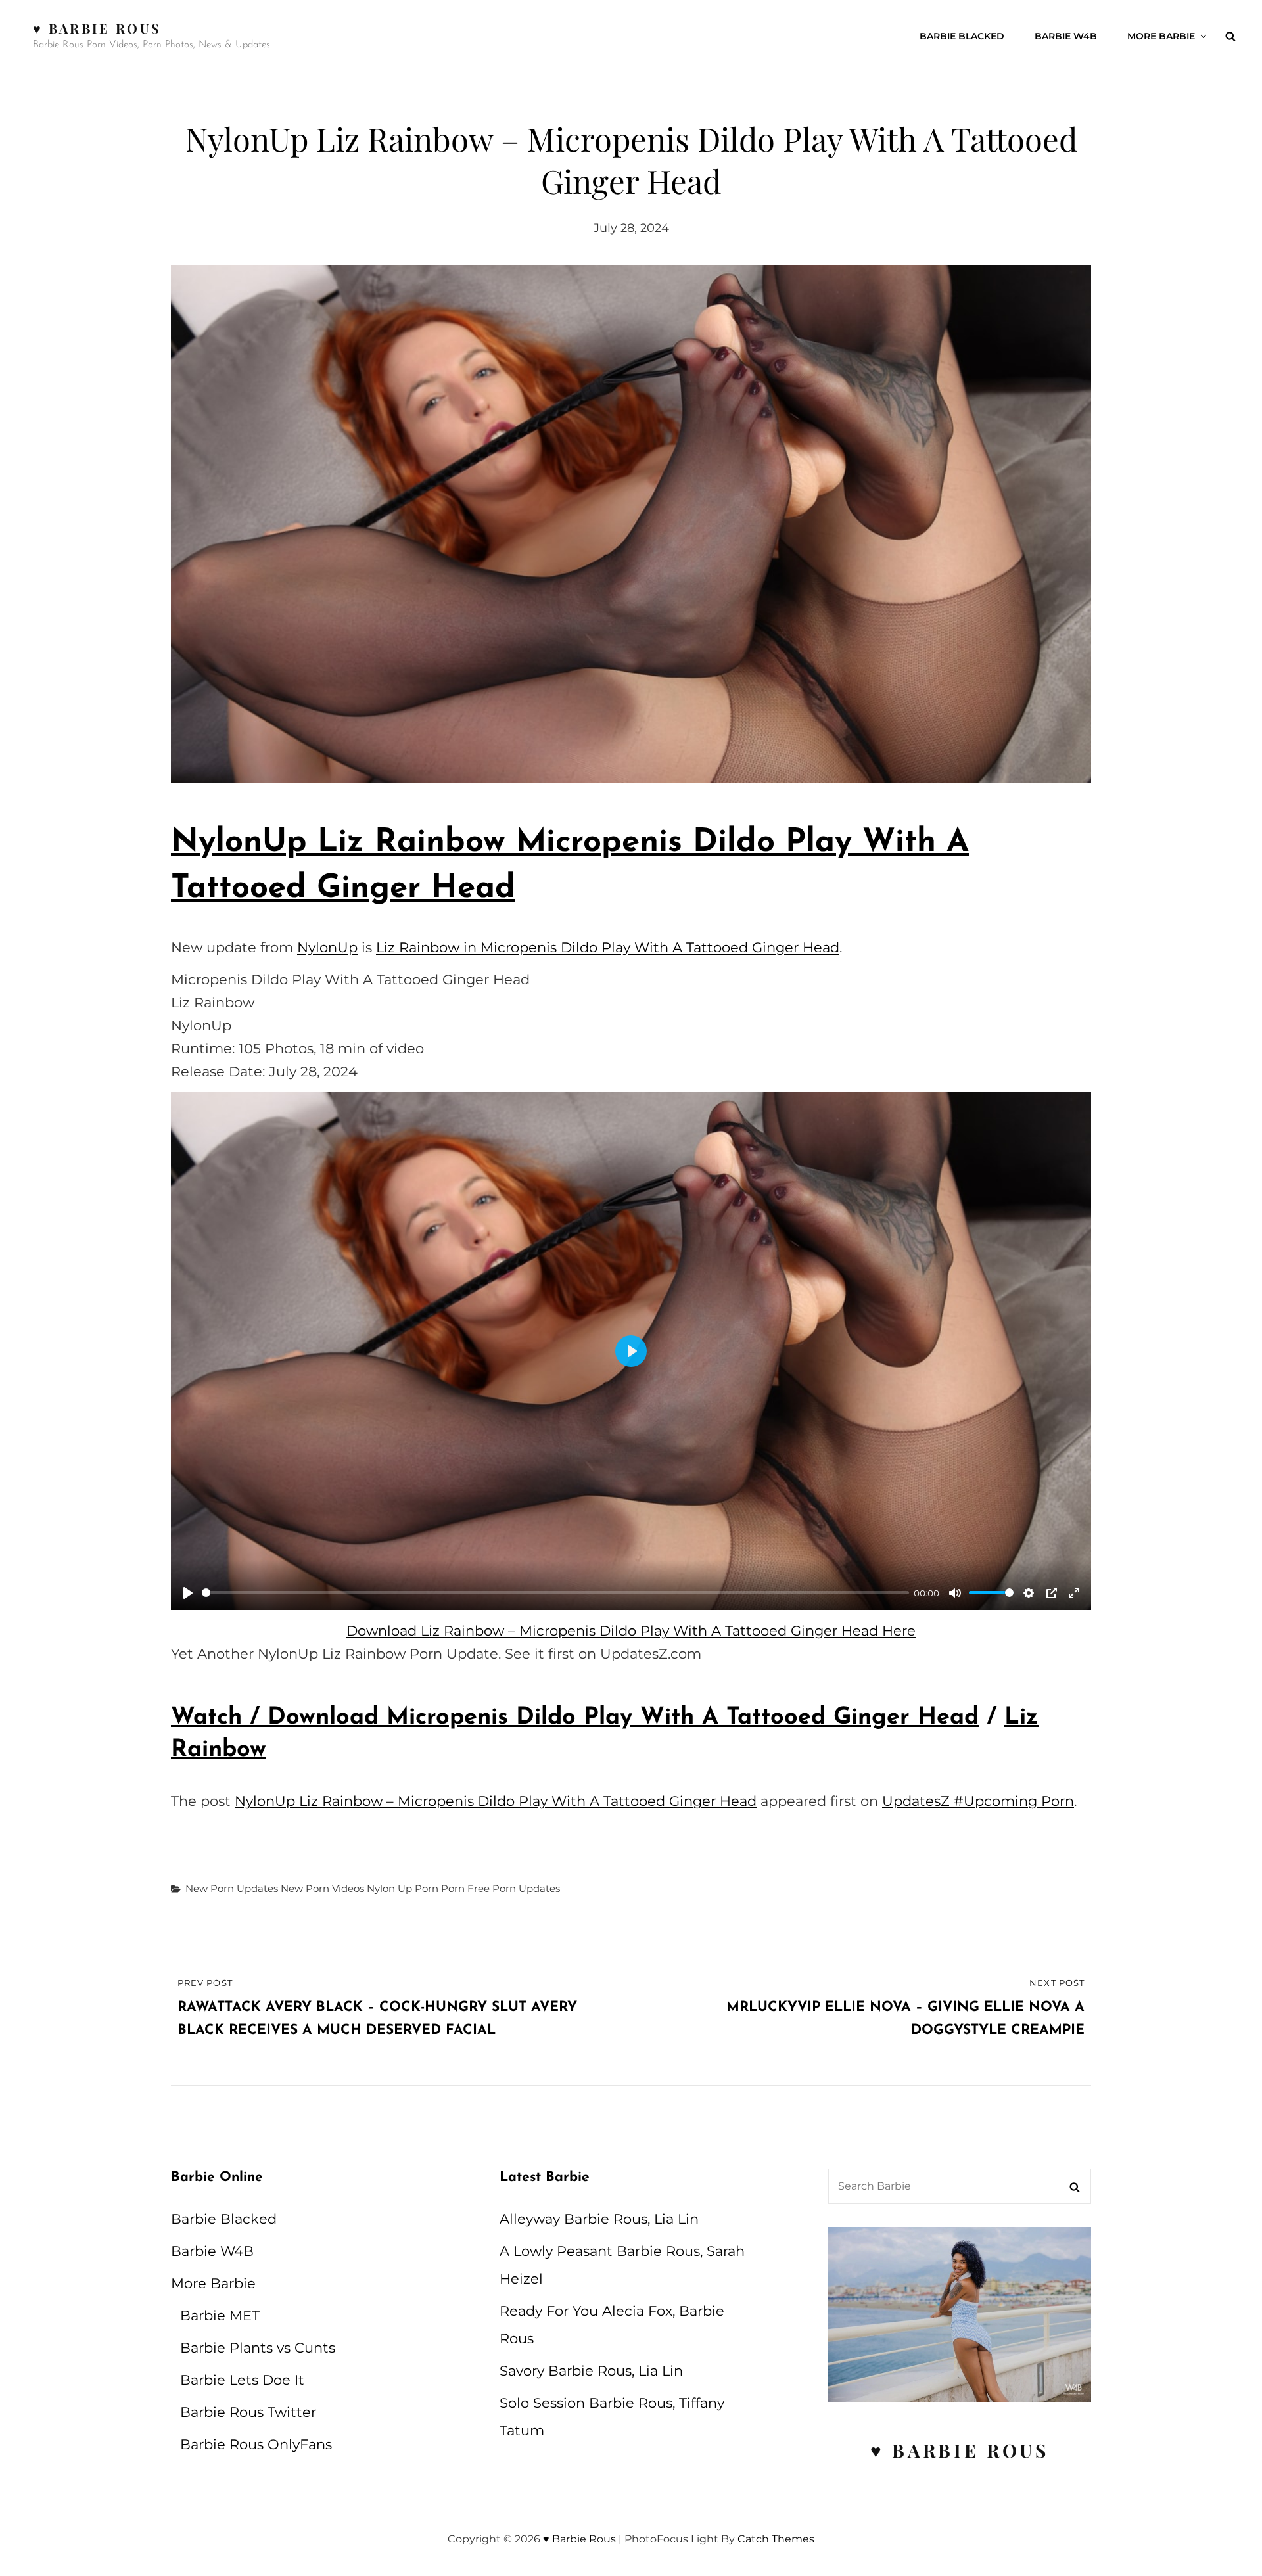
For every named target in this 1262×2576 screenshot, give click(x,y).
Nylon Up (389, 1888)
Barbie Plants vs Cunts (258, 2348)
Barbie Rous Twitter (248, 2412)
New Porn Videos (322, 1888)
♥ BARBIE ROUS (960, 2450)
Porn (427, 1888)
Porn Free (465, 1888)
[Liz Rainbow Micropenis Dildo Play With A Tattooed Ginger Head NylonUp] (631, 524)
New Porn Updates (232, 1888)
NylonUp (327, 947)
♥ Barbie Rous (97, 28)
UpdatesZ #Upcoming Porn (978, 1801)
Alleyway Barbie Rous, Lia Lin (599, 2219)
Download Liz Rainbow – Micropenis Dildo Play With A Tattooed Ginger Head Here (631, 1631)
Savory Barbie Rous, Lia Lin (591, 2371)
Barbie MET (220, 2315)
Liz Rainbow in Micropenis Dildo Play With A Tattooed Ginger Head (608, 947)
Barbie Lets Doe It (242, 2380)
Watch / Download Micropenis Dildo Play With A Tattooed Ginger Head (575, 1718)
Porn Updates (526, 1888)
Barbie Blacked (962, 36)
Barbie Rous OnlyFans (256, 2444)
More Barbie (1161, 36)
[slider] (555, 1593)
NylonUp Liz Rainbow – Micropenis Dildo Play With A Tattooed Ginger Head (496, 1801)
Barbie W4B (1066, 36)
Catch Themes (776, 2539)
